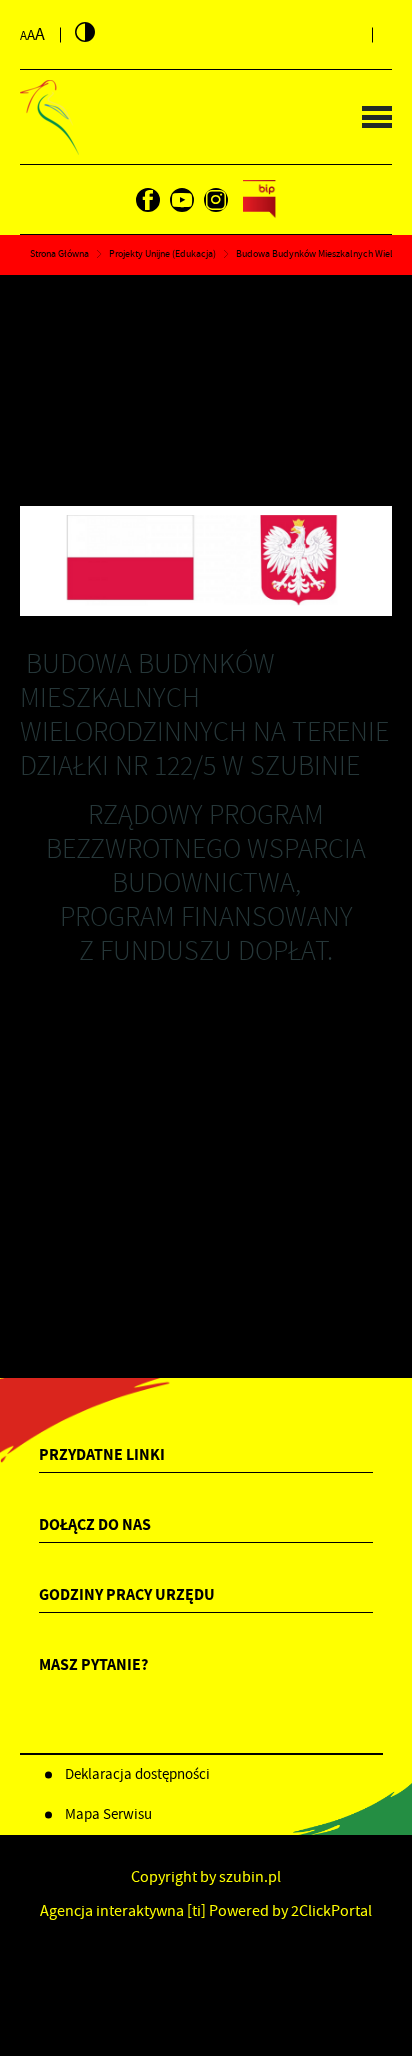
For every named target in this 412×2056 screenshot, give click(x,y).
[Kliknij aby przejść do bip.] (260, 200)
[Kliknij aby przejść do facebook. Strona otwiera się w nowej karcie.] (148, 200)
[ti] (196, 1911)
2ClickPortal (331, 1911)
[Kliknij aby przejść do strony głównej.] (49, 117)
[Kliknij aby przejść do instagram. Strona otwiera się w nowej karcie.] (216, 200)
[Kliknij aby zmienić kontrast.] (85, 32)
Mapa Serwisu (108, 1814)
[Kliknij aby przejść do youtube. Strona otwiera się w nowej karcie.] (182, 200)
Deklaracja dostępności (137, 1774)
